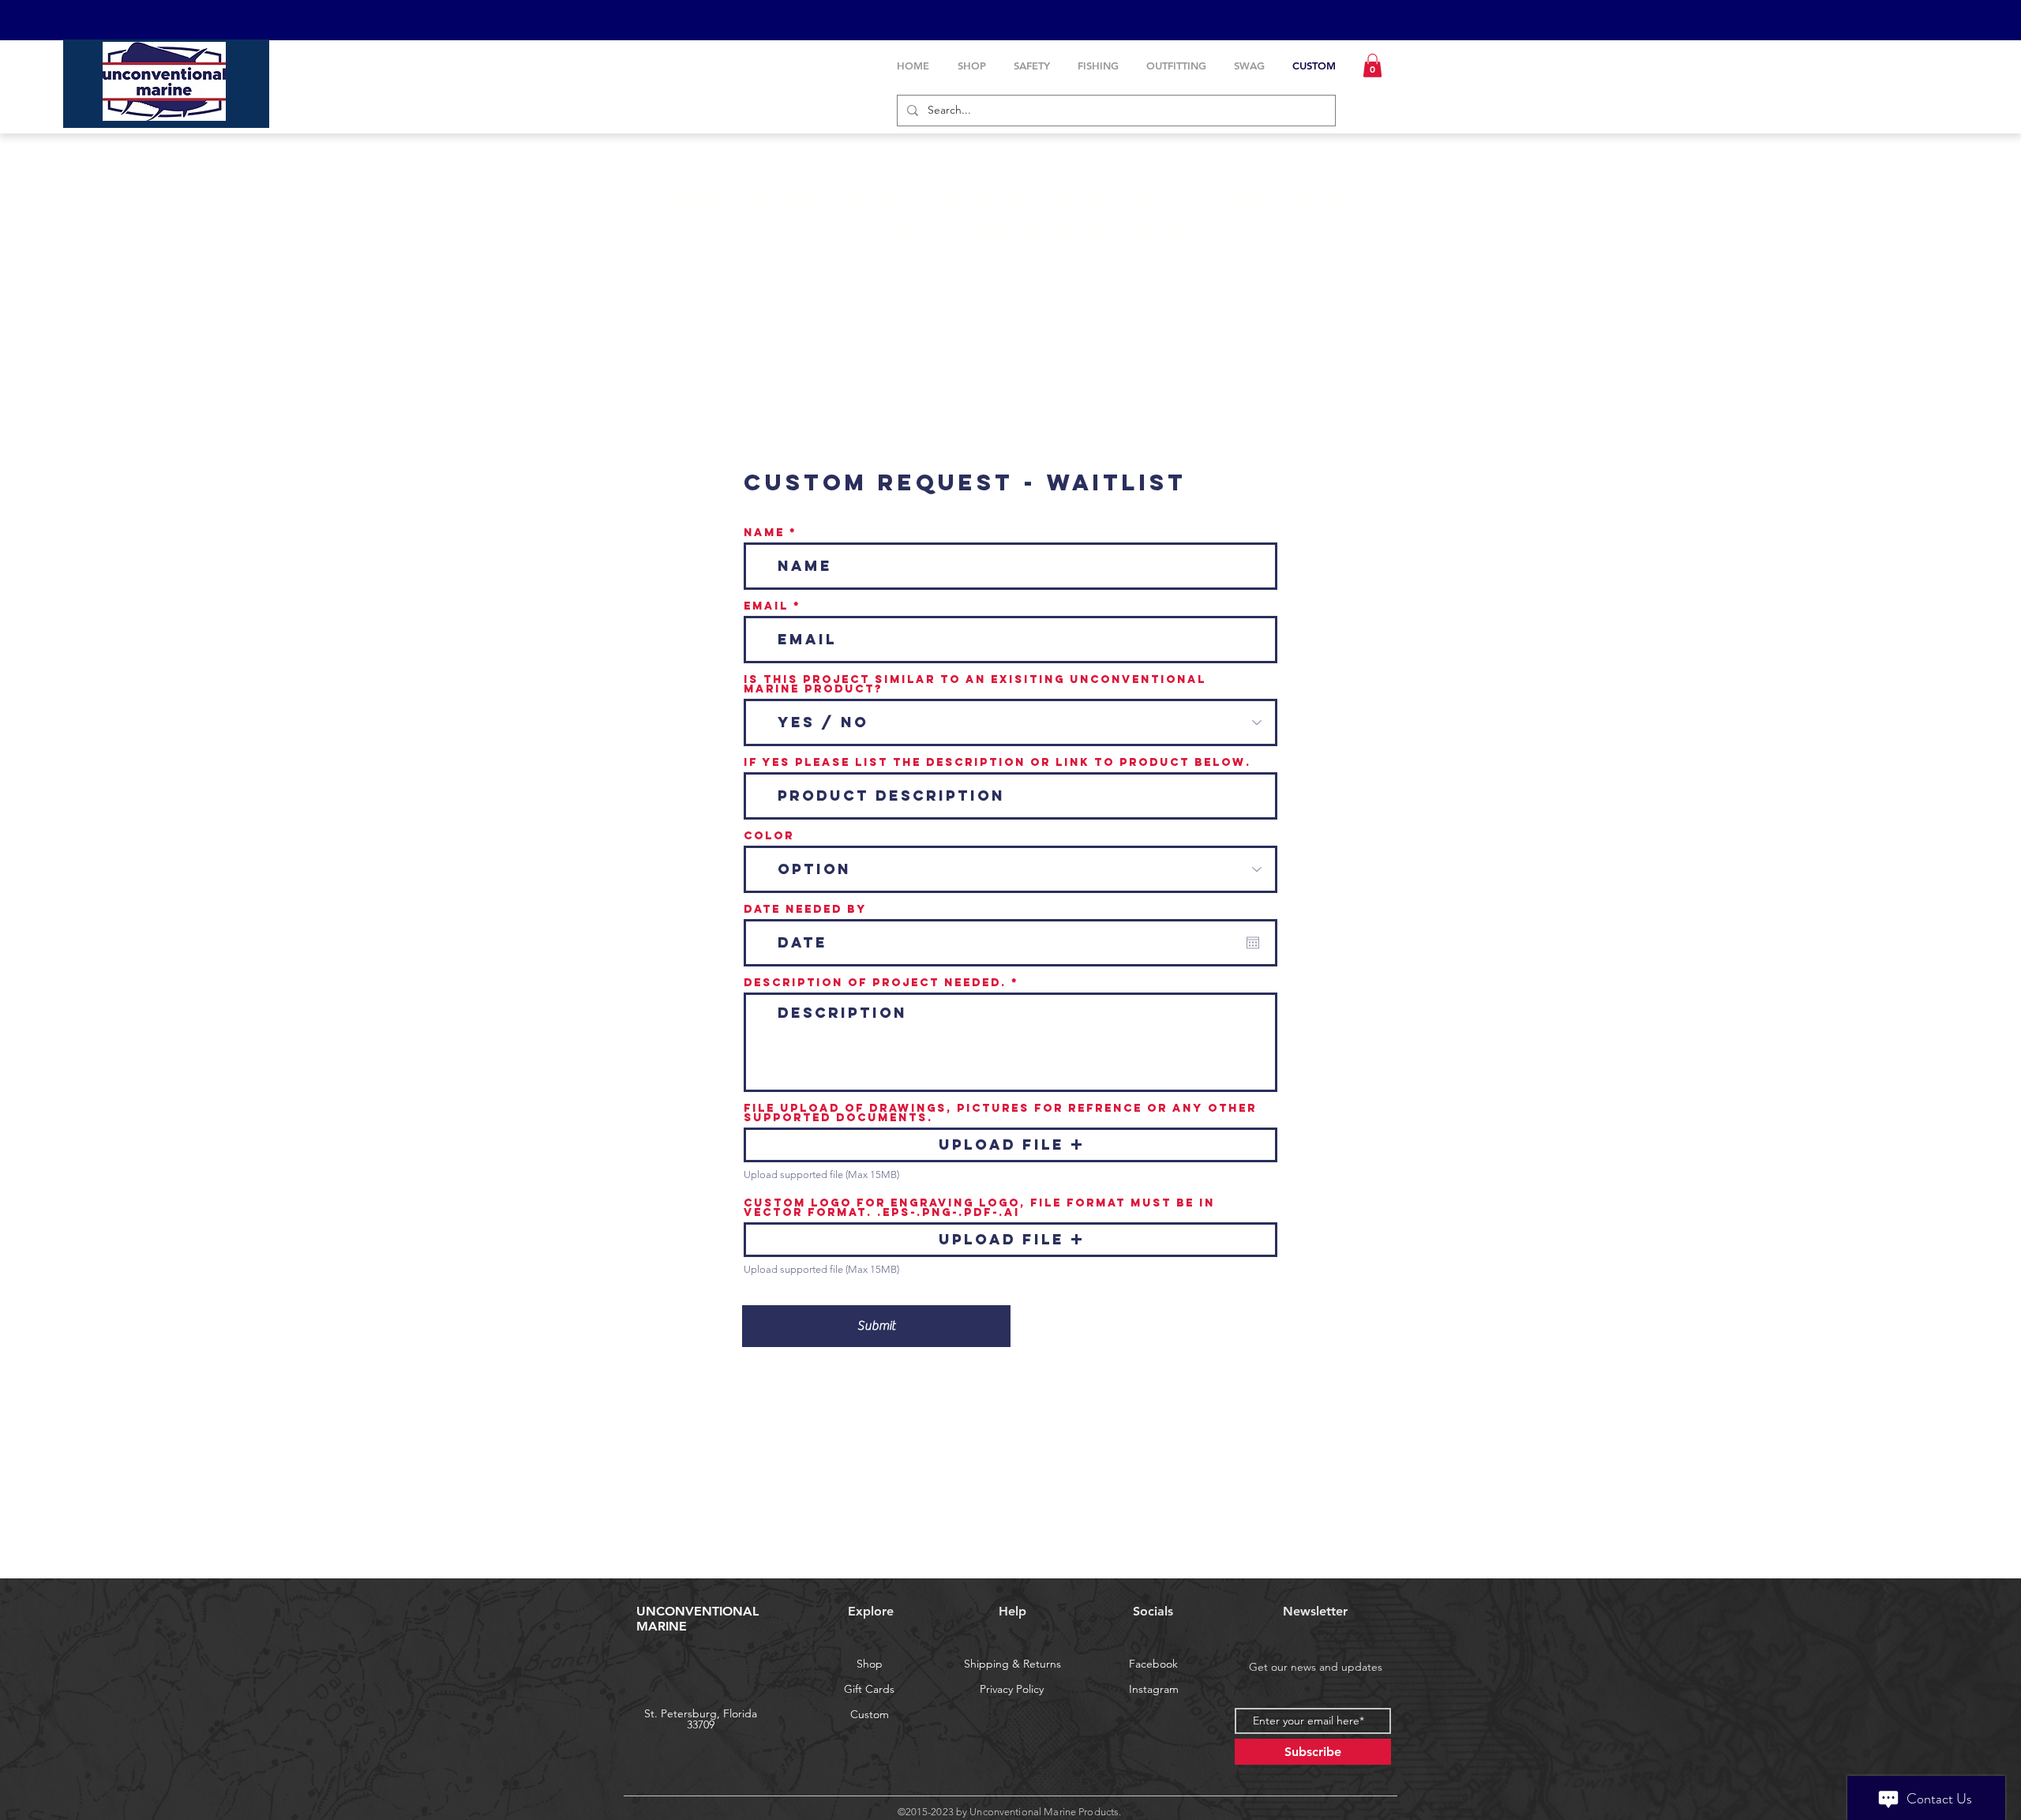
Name (764, 533)
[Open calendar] (1253, 943)
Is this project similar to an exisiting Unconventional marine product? (975, 685)
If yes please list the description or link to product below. (997, 763)
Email (766, 606)
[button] (1372, 66)
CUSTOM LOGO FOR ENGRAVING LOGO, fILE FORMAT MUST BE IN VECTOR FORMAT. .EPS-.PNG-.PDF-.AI (979, 1208)
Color (769, 836)
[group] (1010, 1556)
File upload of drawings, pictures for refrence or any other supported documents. (1000, 1113)
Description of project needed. (875, 983)
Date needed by (805, 910)
